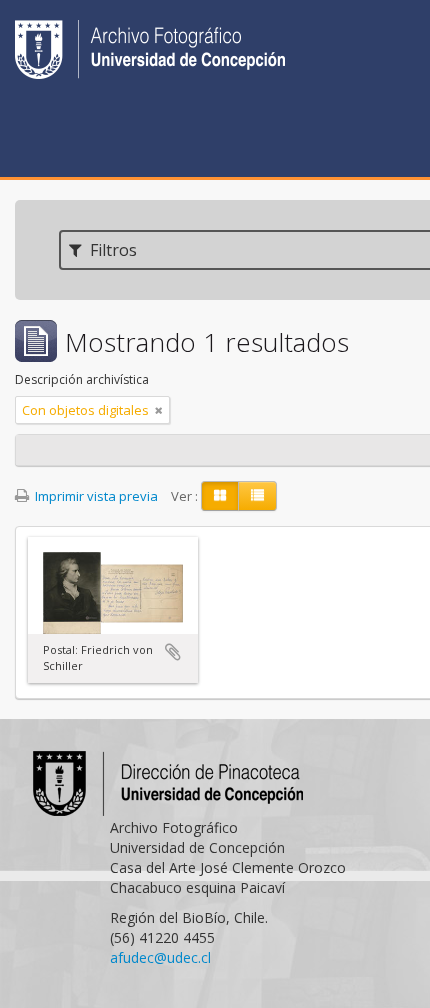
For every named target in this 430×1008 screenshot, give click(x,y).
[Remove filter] (159, 410)
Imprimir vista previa (95, 496)
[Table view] (257, 496)
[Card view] (220, 496)
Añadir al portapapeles (173, 652)
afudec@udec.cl (160, 957)
